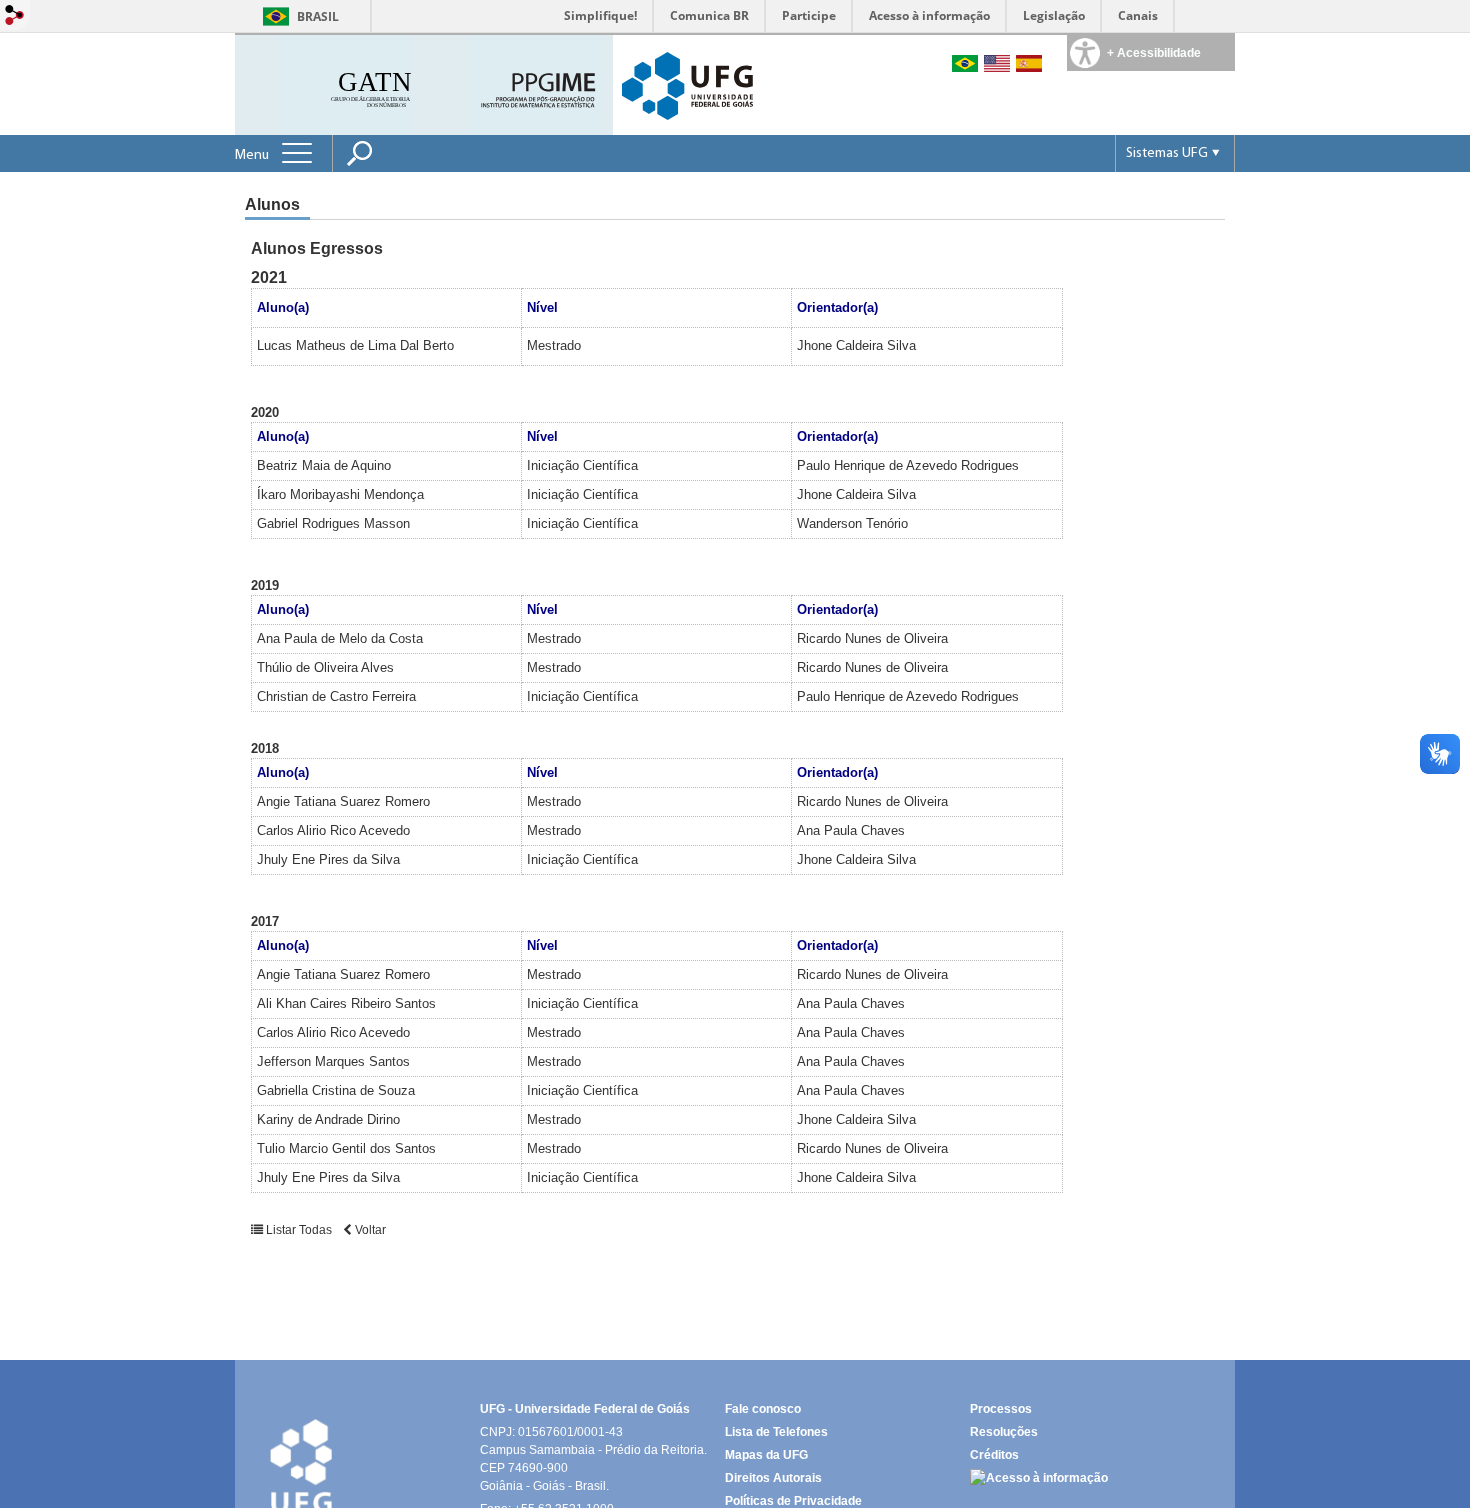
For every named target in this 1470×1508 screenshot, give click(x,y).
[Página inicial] (346, 83)
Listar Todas (299, 1230)
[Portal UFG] (688, 84)
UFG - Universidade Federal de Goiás (585, 1409)
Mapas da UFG (766, 1455)
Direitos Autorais (773, 1478)
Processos (1001, 1409)
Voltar (369, 1230)
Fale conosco (763, 1409)
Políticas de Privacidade (793, 1501)
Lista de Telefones (776, 1432)
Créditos (994, 1455)
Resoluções (1004, 1432)
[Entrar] (15, 16)
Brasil (318, 16)
